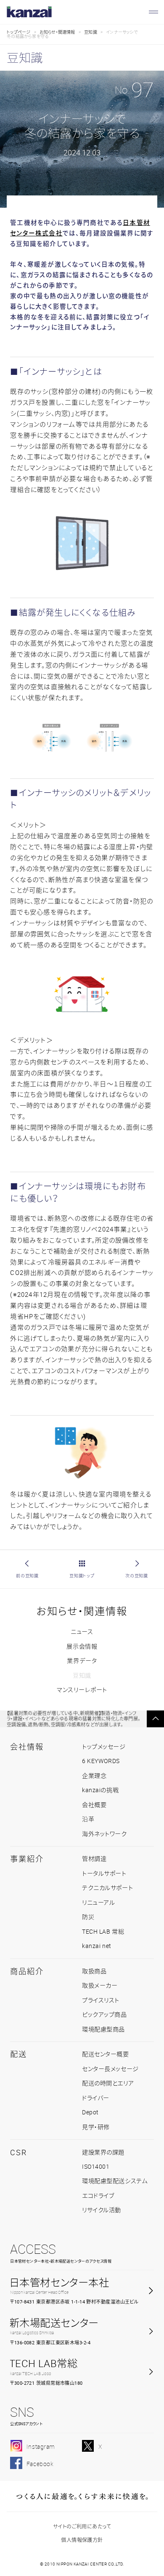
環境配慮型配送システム (115, 2181)
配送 (19, 2054)
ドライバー (96, 2098)
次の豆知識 (137, 1576)
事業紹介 (27, 1859)
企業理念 (94, 1776)
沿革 (88, 1819)
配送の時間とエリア (108, 2083)
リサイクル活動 (102, 2210)
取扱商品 (94, 1971)
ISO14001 (96, 2166)
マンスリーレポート (82, 1690)
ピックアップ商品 (104, 2014)
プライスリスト (101, 2000)
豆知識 (91, 32)
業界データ (82, 1661)
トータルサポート (104, 1873)
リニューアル (98, 1902)
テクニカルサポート (107, 1888)
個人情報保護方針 (82, 2540)
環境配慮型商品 (103, 2029)
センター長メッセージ (110, 2069)
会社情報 (27, 1747)
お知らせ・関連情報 (57, 32)
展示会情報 (82, 1646)
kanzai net (97, 1946)
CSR (18, 2152)
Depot (90, 2112)
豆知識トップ (82, 1576)
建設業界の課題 (103, 2152)
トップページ (19, 32)
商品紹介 (27, 1971)
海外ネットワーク (104, 1834)
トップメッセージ (104, 1746)
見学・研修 (96, 2127)
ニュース (82, 1631)
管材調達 (94, 1859)
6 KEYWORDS (101, 1761)
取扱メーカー (100, 1985)
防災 (88, 1917)
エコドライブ (98, 2195)
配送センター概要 (106, 2054)
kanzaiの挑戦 (100, 1790)
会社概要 (94, 1805)
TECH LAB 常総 (103, 1931)
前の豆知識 (27, 1576)
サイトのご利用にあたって (82, 2527)
